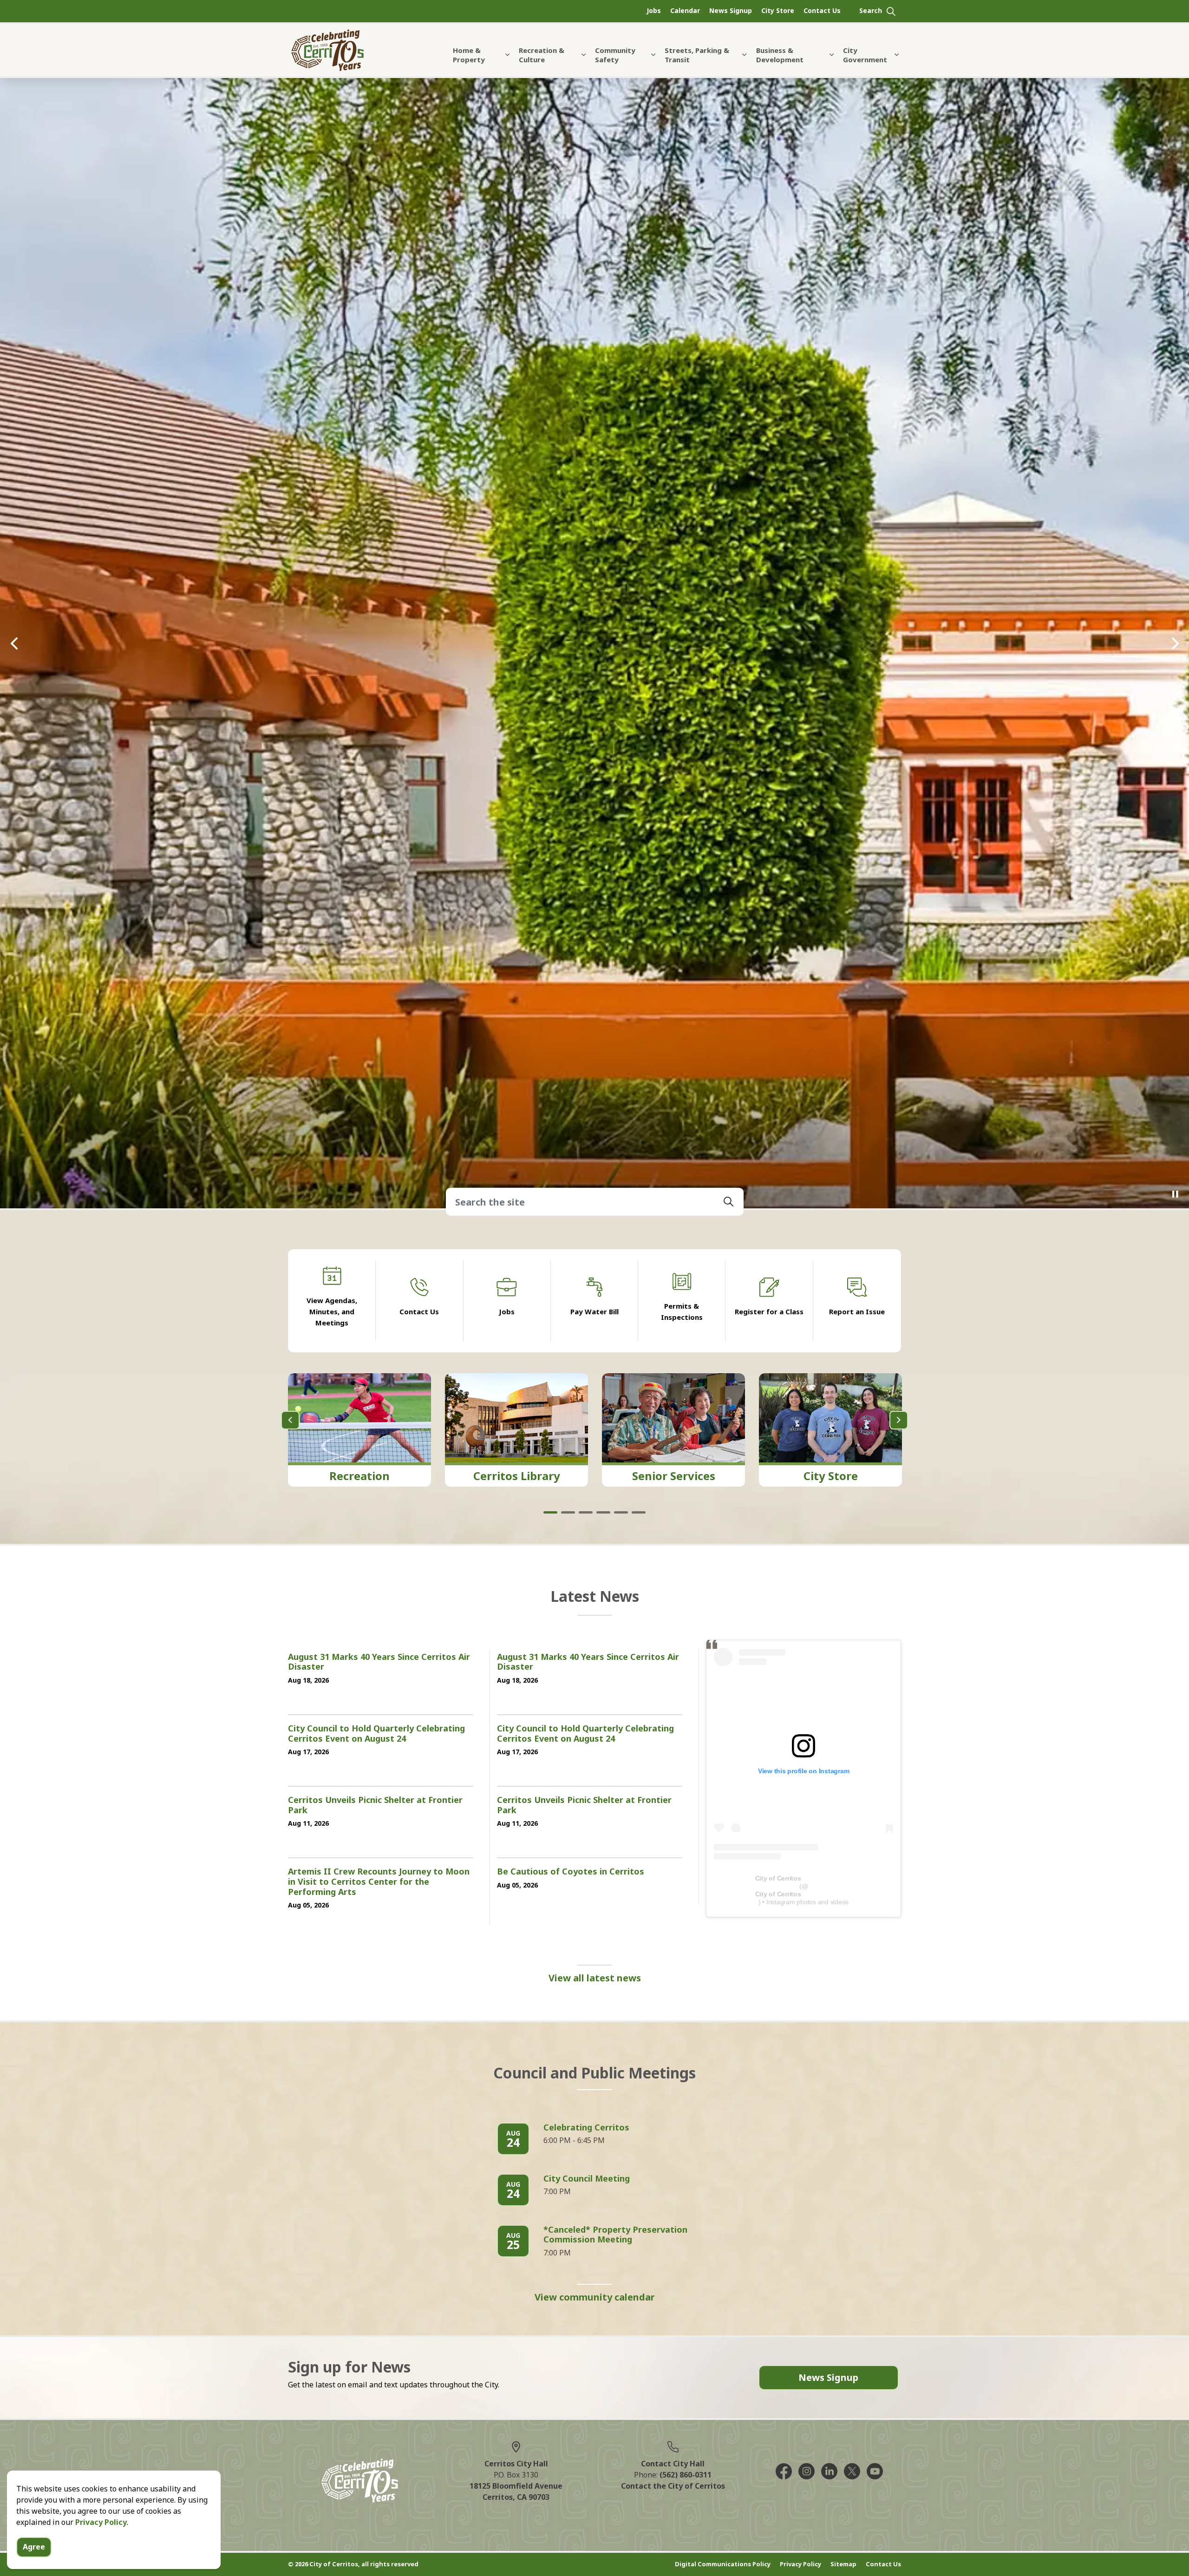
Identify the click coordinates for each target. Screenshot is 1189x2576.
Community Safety (615, 55)
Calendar (685, 10)
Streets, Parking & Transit (697, 55)
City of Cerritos (778, 2366)
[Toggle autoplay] (1175, 1683)
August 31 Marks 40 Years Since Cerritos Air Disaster (379, 2150)
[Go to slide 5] (621, 2001)
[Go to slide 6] (639, 2001)
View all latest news (595, 2466)
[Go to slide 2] (568, 2001)
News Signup (731, 10)
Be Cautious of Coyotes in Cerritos (571, 2360)
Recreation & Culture (542, 55)
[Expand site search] (878, 11)
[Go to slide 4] (603, 2001)
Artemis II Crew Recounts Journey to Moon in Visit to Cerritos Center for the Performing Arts (379, 2370)
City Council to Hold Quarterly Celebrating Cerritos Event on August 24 (376, 2222)
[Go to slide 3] (586, 2001)
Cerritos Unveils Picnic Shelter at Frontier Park (375, 2294)
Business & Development (780, 55)
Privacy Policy (101, 2522)
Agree (34, 2547)
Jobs (654, 10)
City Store (778, 10)
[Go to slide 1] (550, 2001)
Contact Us (822, 10)
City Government (865, 55)
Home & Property (469, 55)
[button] (729, 1690)
